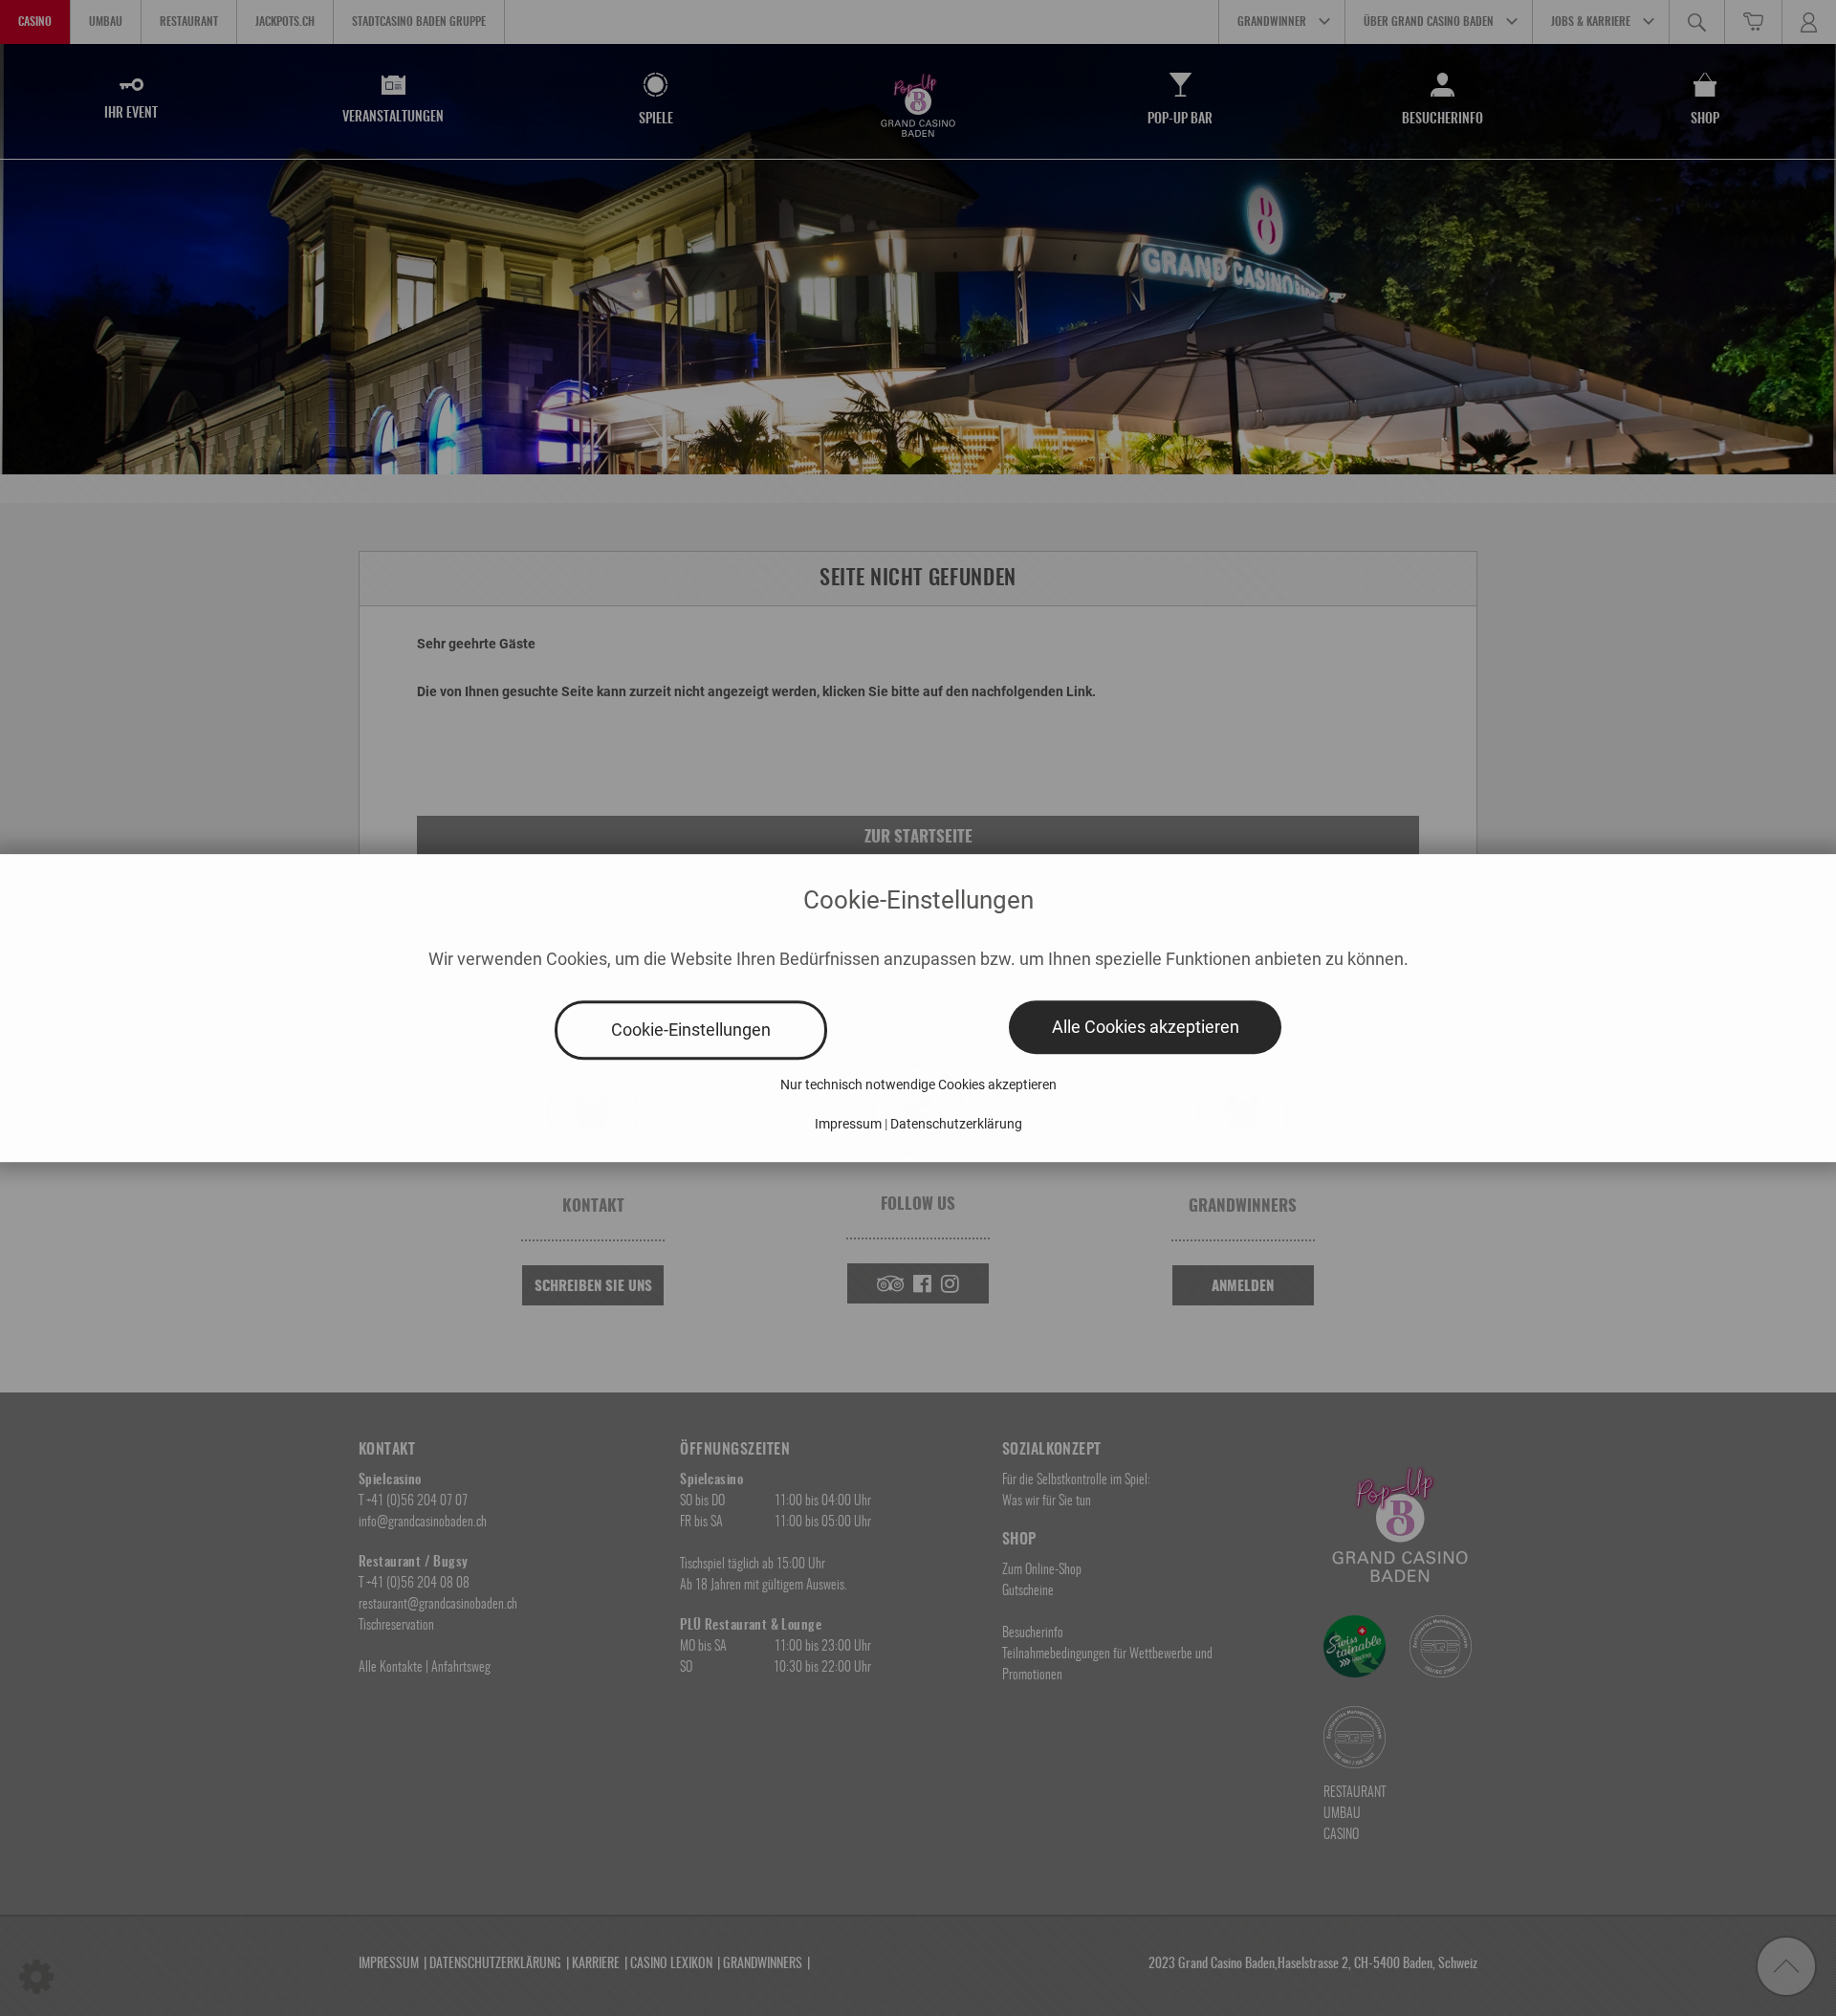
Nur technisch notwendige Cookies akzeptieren (918, 1085)
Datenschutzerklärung (956, 1124)
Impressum (848, 1124)
